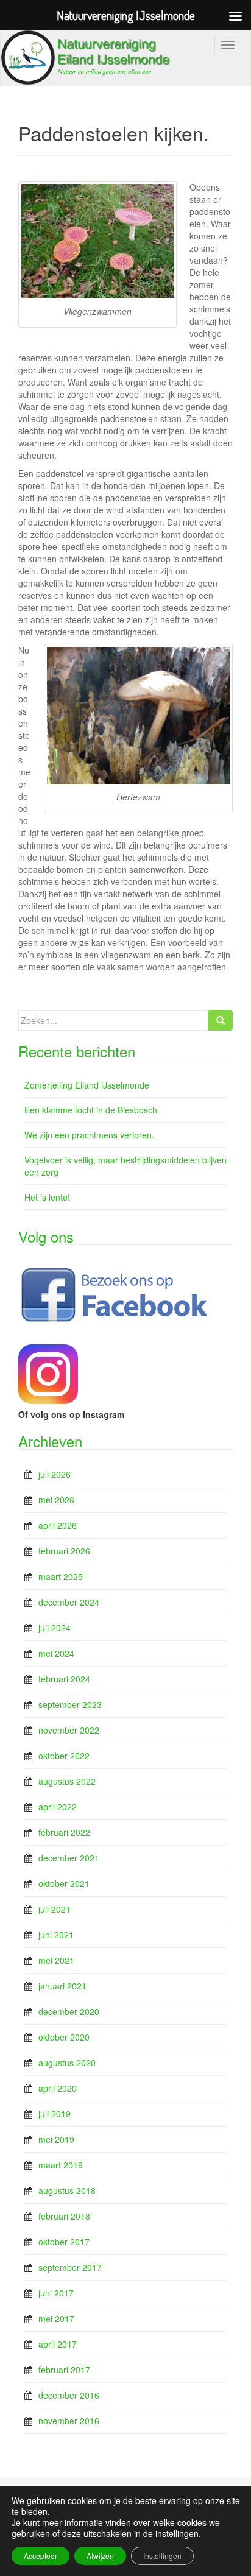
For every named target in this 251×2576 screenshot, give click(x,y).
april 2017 (58, 2344)
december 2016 (69, 2395)
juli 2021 (55, 1909)
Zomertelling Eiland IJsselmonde (87, 1085)
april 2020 (58, 2088)
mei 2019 (56, 2139)
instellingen (177, 2533)
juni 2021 (56, 1935)
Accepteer (41, 2556)
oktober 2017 (64, 2242)
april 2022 (58, 1807)
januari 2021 (62, 1986)
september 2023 (70, 1704)
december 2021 (69, 1858)
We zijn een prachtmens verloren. (89, 1135)
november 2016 (69, 2421)
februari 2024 (64, 1679)
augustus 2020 (67, 2063)
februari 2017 (64, 2370)
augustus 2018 (67, 2190)
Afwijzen (100, 2556)
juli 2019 (55, 2114)
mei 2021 (56, 1960)
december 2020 (69, 2011)
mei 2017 (56, 2318)
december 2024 (69, 1602)
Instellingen (162, 2556)
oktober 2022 (64, 1756)
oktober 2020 (64, 2037)
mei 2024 (56, 1653)
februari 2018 (64, 2216)
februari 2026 (64, 1551)
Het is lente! (47, 1197)
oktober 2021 (64, 1883)
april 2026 (58, 1525)
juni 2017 (56, 2293)
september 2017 (70, 2267)
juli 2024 (55, 1628)
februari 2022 (64, 1832)
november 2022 (69, 1730)
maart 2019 (61, 2165)
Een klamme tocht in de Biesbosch (91, 1110)
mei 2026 (56, 1500)
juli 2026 (55, 1474)
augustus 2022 (67, 1781)
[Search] (221, 1020)
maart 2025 (61, 1576)
